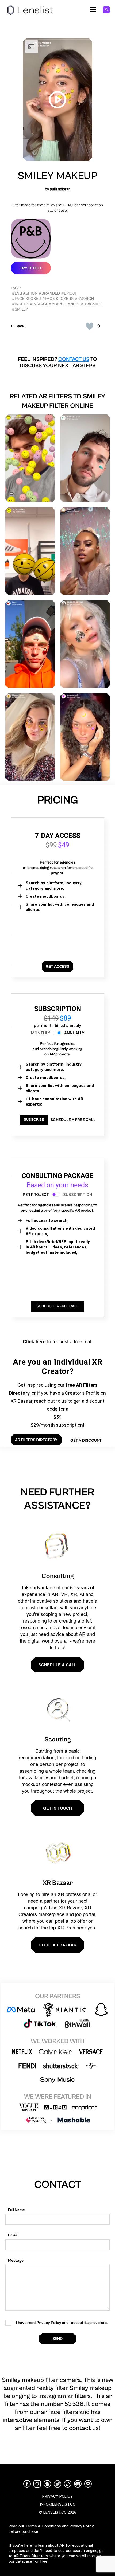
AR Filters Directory (31, 2556)
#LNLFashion (25, 293)
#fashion (84, 299)
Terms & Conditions (43, 2526)
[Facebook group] (88, 2484)
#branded (49, 293)
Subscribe (34, 1120)
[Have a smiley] (30, 458)
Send (57, 2339)
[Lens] (30, 644)
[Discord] (78, 2484)
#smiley (20, 309)
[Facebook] (27, 2484)
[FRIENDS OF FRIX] (85, 644)
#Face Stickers (58, 299)
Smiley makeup (57, 176)
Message (16, 2261)
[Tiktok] (68, 2484)
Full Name (16, 2210)
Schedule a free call (73, 1120)
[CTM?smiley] (30, 551)
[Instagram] (37, 2484)
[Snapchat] (47, 2484)
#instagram (42, 304)
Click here (34, 1341)
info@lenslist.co (58, 2504)
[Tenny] (85, 551)
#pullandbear (71, 304)
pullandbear (60, 189)
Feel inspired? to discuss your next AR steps (57, 363)
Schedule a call (57, 1665)
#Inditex (20, 304)
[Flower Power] (30, 737)
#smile (94, 304)
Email (13, 2235)
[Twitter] (57, 2484)
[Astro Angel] (85, 737)
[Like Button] (90, 326)
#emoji (69, 293)
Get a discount (86, 1440)
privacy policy (57, 2496)
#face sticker (26, 299)
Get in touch (57, 1808)
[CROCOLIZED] (85, 458)
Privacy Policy (82, 2526)
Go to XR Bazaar (57, 1945)
